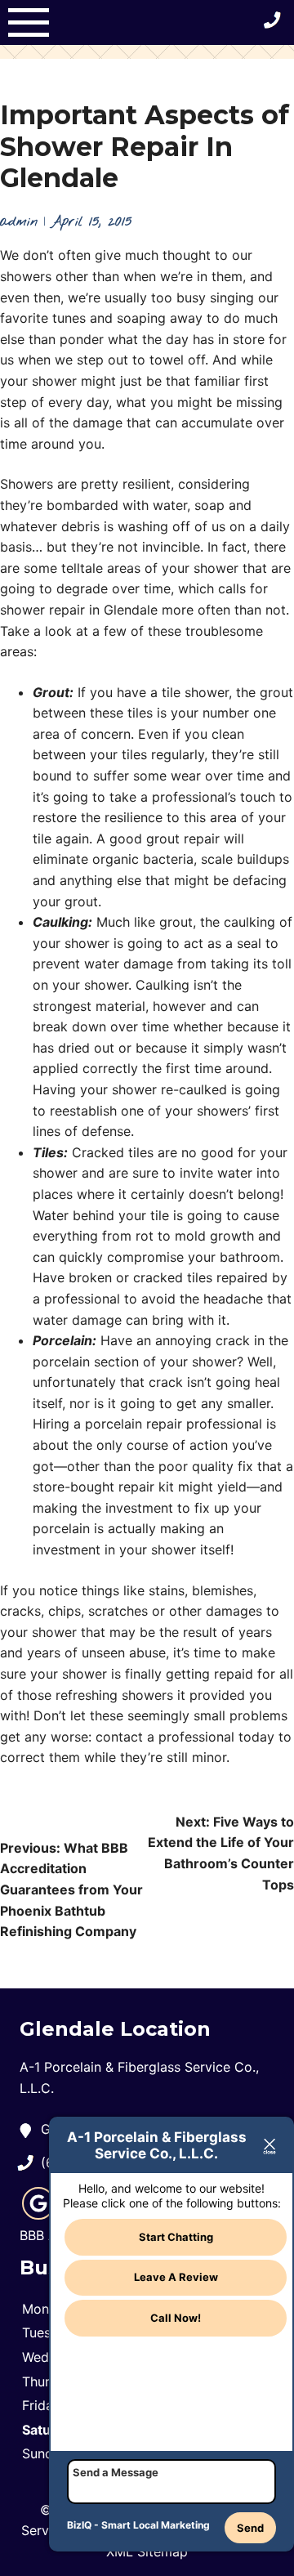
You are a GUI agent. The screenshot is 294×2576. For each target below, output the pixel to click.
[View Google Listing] (38, 2215)
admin (19, 222)
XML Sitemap (147, 2551)
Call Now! (176, 2318)
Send (250, 2528)
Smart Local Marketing (156, 2525)
